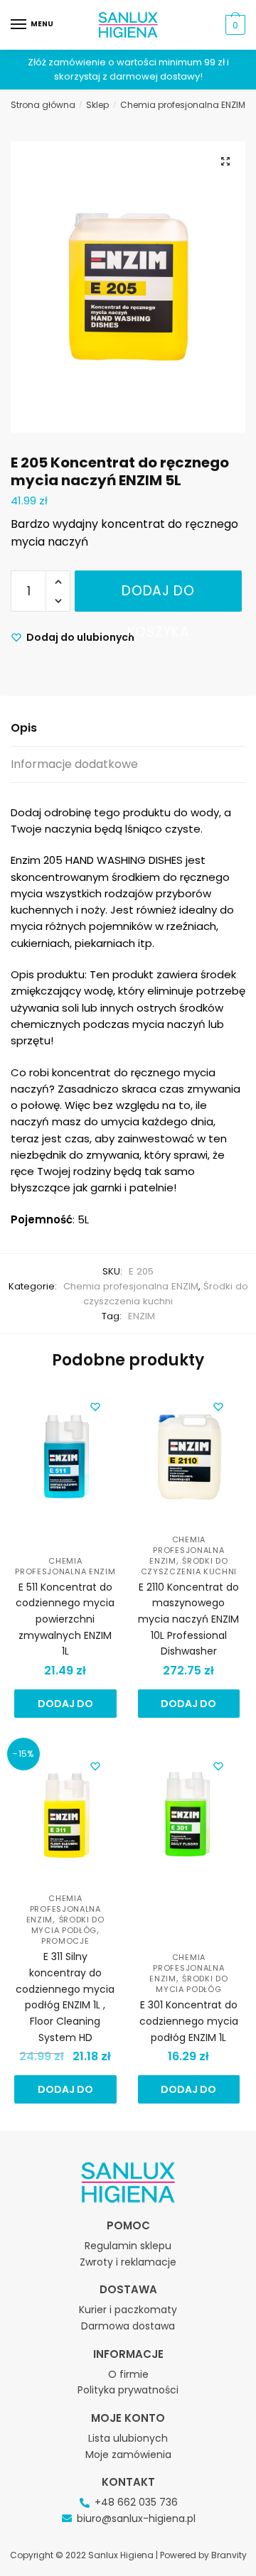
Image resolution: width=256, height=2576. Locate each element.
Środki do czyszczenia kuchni (189, 1566)
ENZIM (142, 1316)
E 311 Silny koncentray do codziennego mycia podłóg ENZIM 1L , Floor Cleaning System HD (65, 1997)
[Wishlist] (95, 1407)
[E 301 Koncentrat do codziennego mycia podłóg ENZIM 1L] (189, 1819)
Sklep (97, 105)
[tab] (128, 729)
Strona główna (43, 105)
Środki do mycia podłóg (68, 1925)
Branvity (229, 2555)
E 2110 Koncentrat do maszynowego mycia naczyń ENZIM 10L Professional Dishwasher (188, 1619)
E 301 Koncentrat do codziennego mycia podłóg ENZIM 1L (189, 2021)
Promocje (65, 1941)
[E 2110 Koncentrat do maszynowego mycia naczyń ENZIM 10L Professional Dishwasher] (189, 1459)
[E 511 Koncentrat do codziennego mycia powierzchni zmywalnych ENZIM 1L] (65, 1459)
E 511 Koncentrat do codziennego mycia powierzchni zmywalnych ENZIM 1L (65, 1619)
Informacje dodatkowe (74, 764)
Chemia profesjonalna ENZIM (183, 105)
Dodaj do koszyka (158, 596)
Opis (24, 728)
